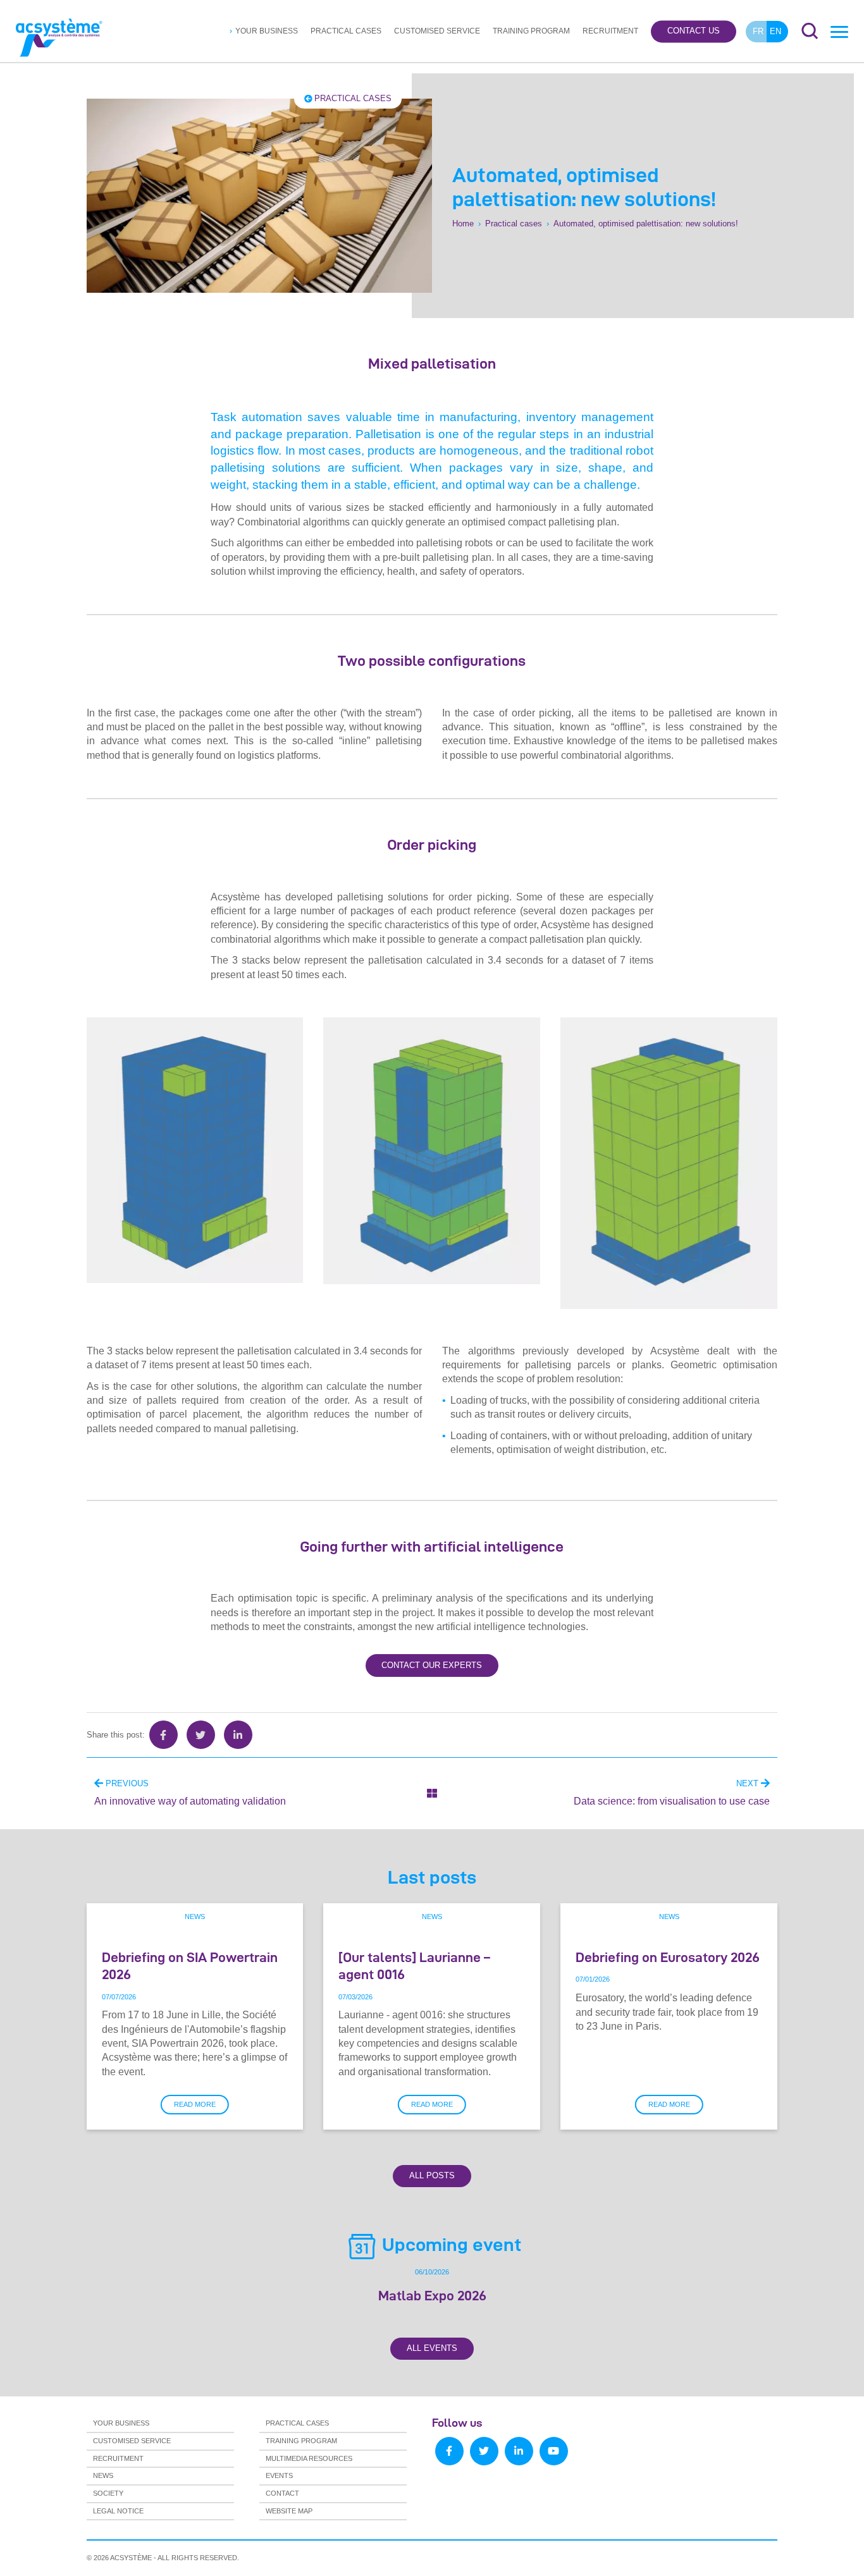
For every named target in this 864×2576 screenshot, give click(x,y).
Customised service (437, 31)
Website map (289, 2511)
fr (758, 31)
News (195, 1917)
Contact (282, 2493)
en (775, 31)
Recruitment (610, 31)
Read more (195, 2104)
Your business (267, 31)
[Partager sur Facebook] (164, 1735)
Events (279, 2475)
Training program (531, 31)
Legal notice (118, 2511)
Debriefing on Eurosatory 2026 (668, 1957)
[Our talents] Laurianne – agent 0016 (414, 1966)
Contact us (694, 31)
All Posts (432, 2175)
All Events (432, 2348)
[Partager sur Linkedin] (238, 1735)
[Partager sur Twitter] (201, 1735)
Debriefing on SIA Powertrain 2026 (190, 1966)
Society (108, 2493)
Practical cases (346, 31)
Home (463, 224)
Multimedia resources (309, 2458)
